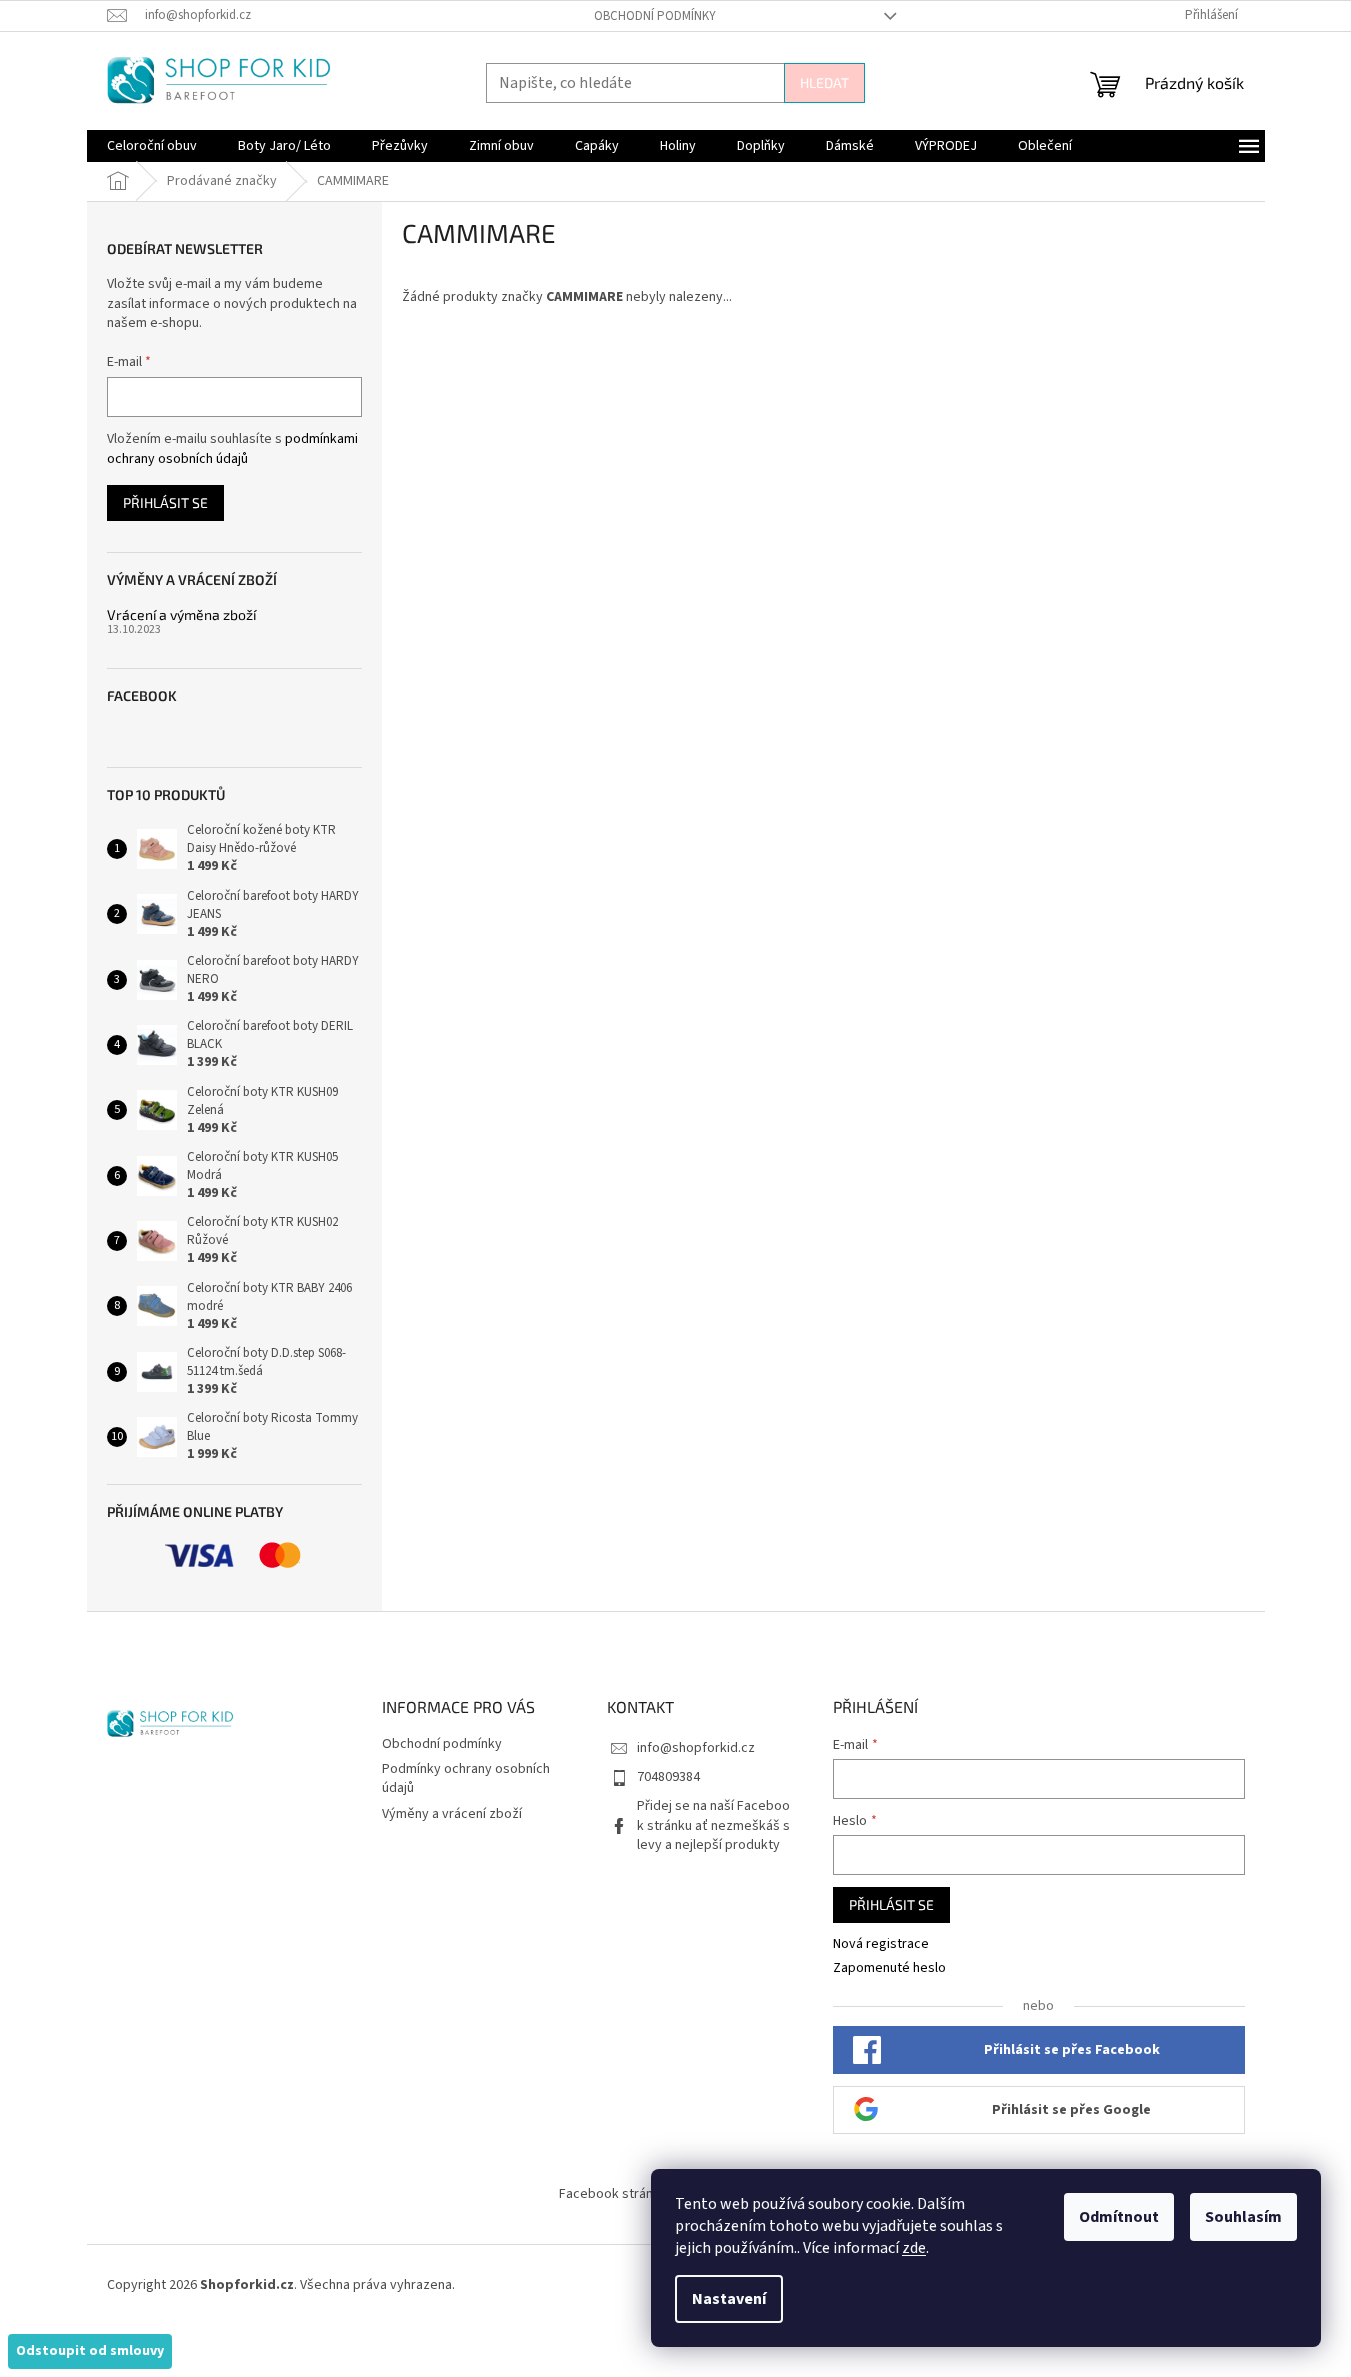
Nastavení (729, 2299)
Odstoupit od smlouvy (90, 2351)
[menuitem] (152, 146)
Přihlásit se (165, 502)
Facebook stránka (613, 2194)
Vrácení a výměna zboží (181, 614)
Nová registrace (881, 1944)
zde (914, 2248)
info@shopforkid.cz (696, 1748)
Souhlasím (1243, 2217)
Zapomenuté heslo (889, 1968)
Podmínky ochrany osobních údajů (466, 1778)
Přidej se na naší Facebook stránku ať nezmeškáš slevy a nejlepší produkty (713, 1825)
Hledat (824, 82)
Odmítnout (1119, 2217)
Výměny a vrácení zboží (452, 1814)
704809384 (668, 1777)
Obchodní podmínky (655, 16)
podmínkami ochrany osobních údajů (232, 449)
